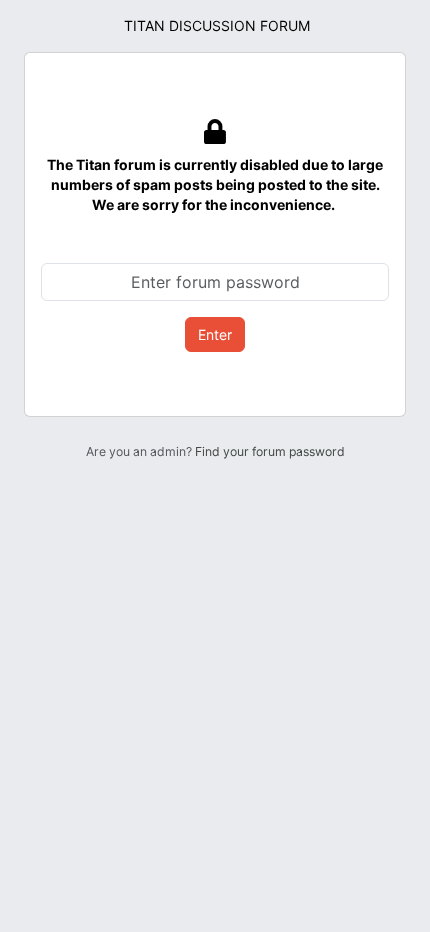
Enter (215, 334)
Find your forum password (270, 451)
